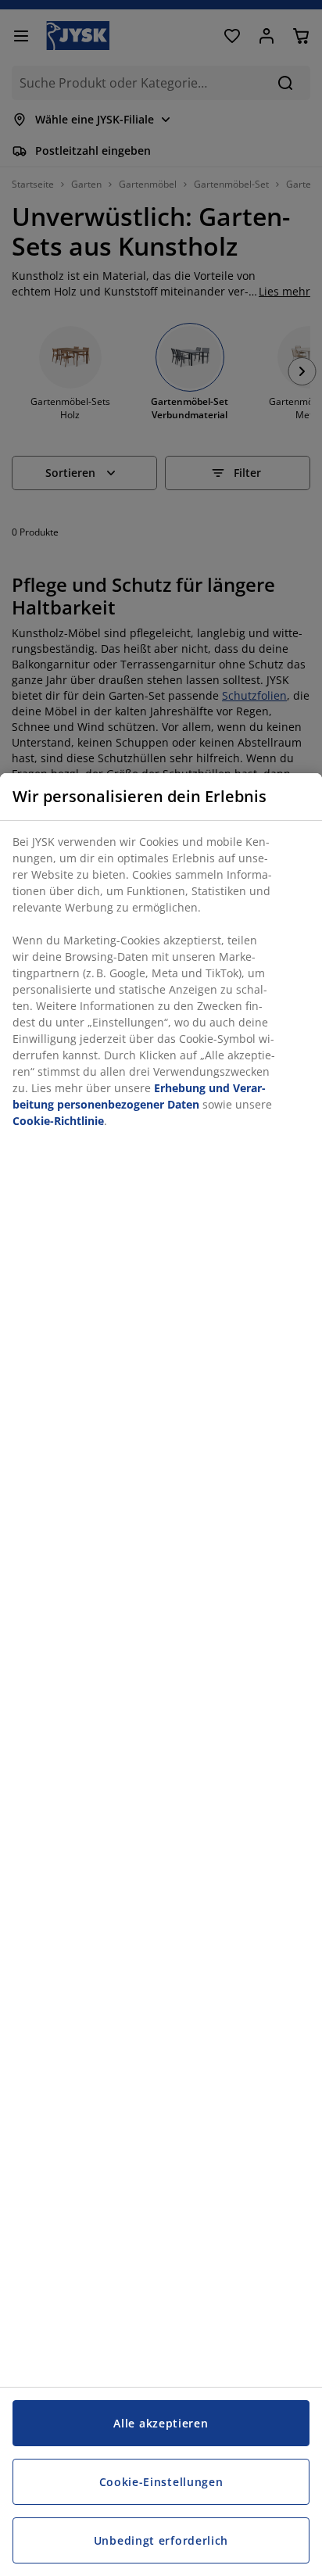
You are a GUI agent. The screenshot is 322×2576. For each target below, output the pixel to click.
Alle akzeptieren (161, 2423)
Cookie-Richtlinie (58, 1121)
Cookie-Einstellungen (161, 2482)
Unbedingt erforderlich (161, 2540)
